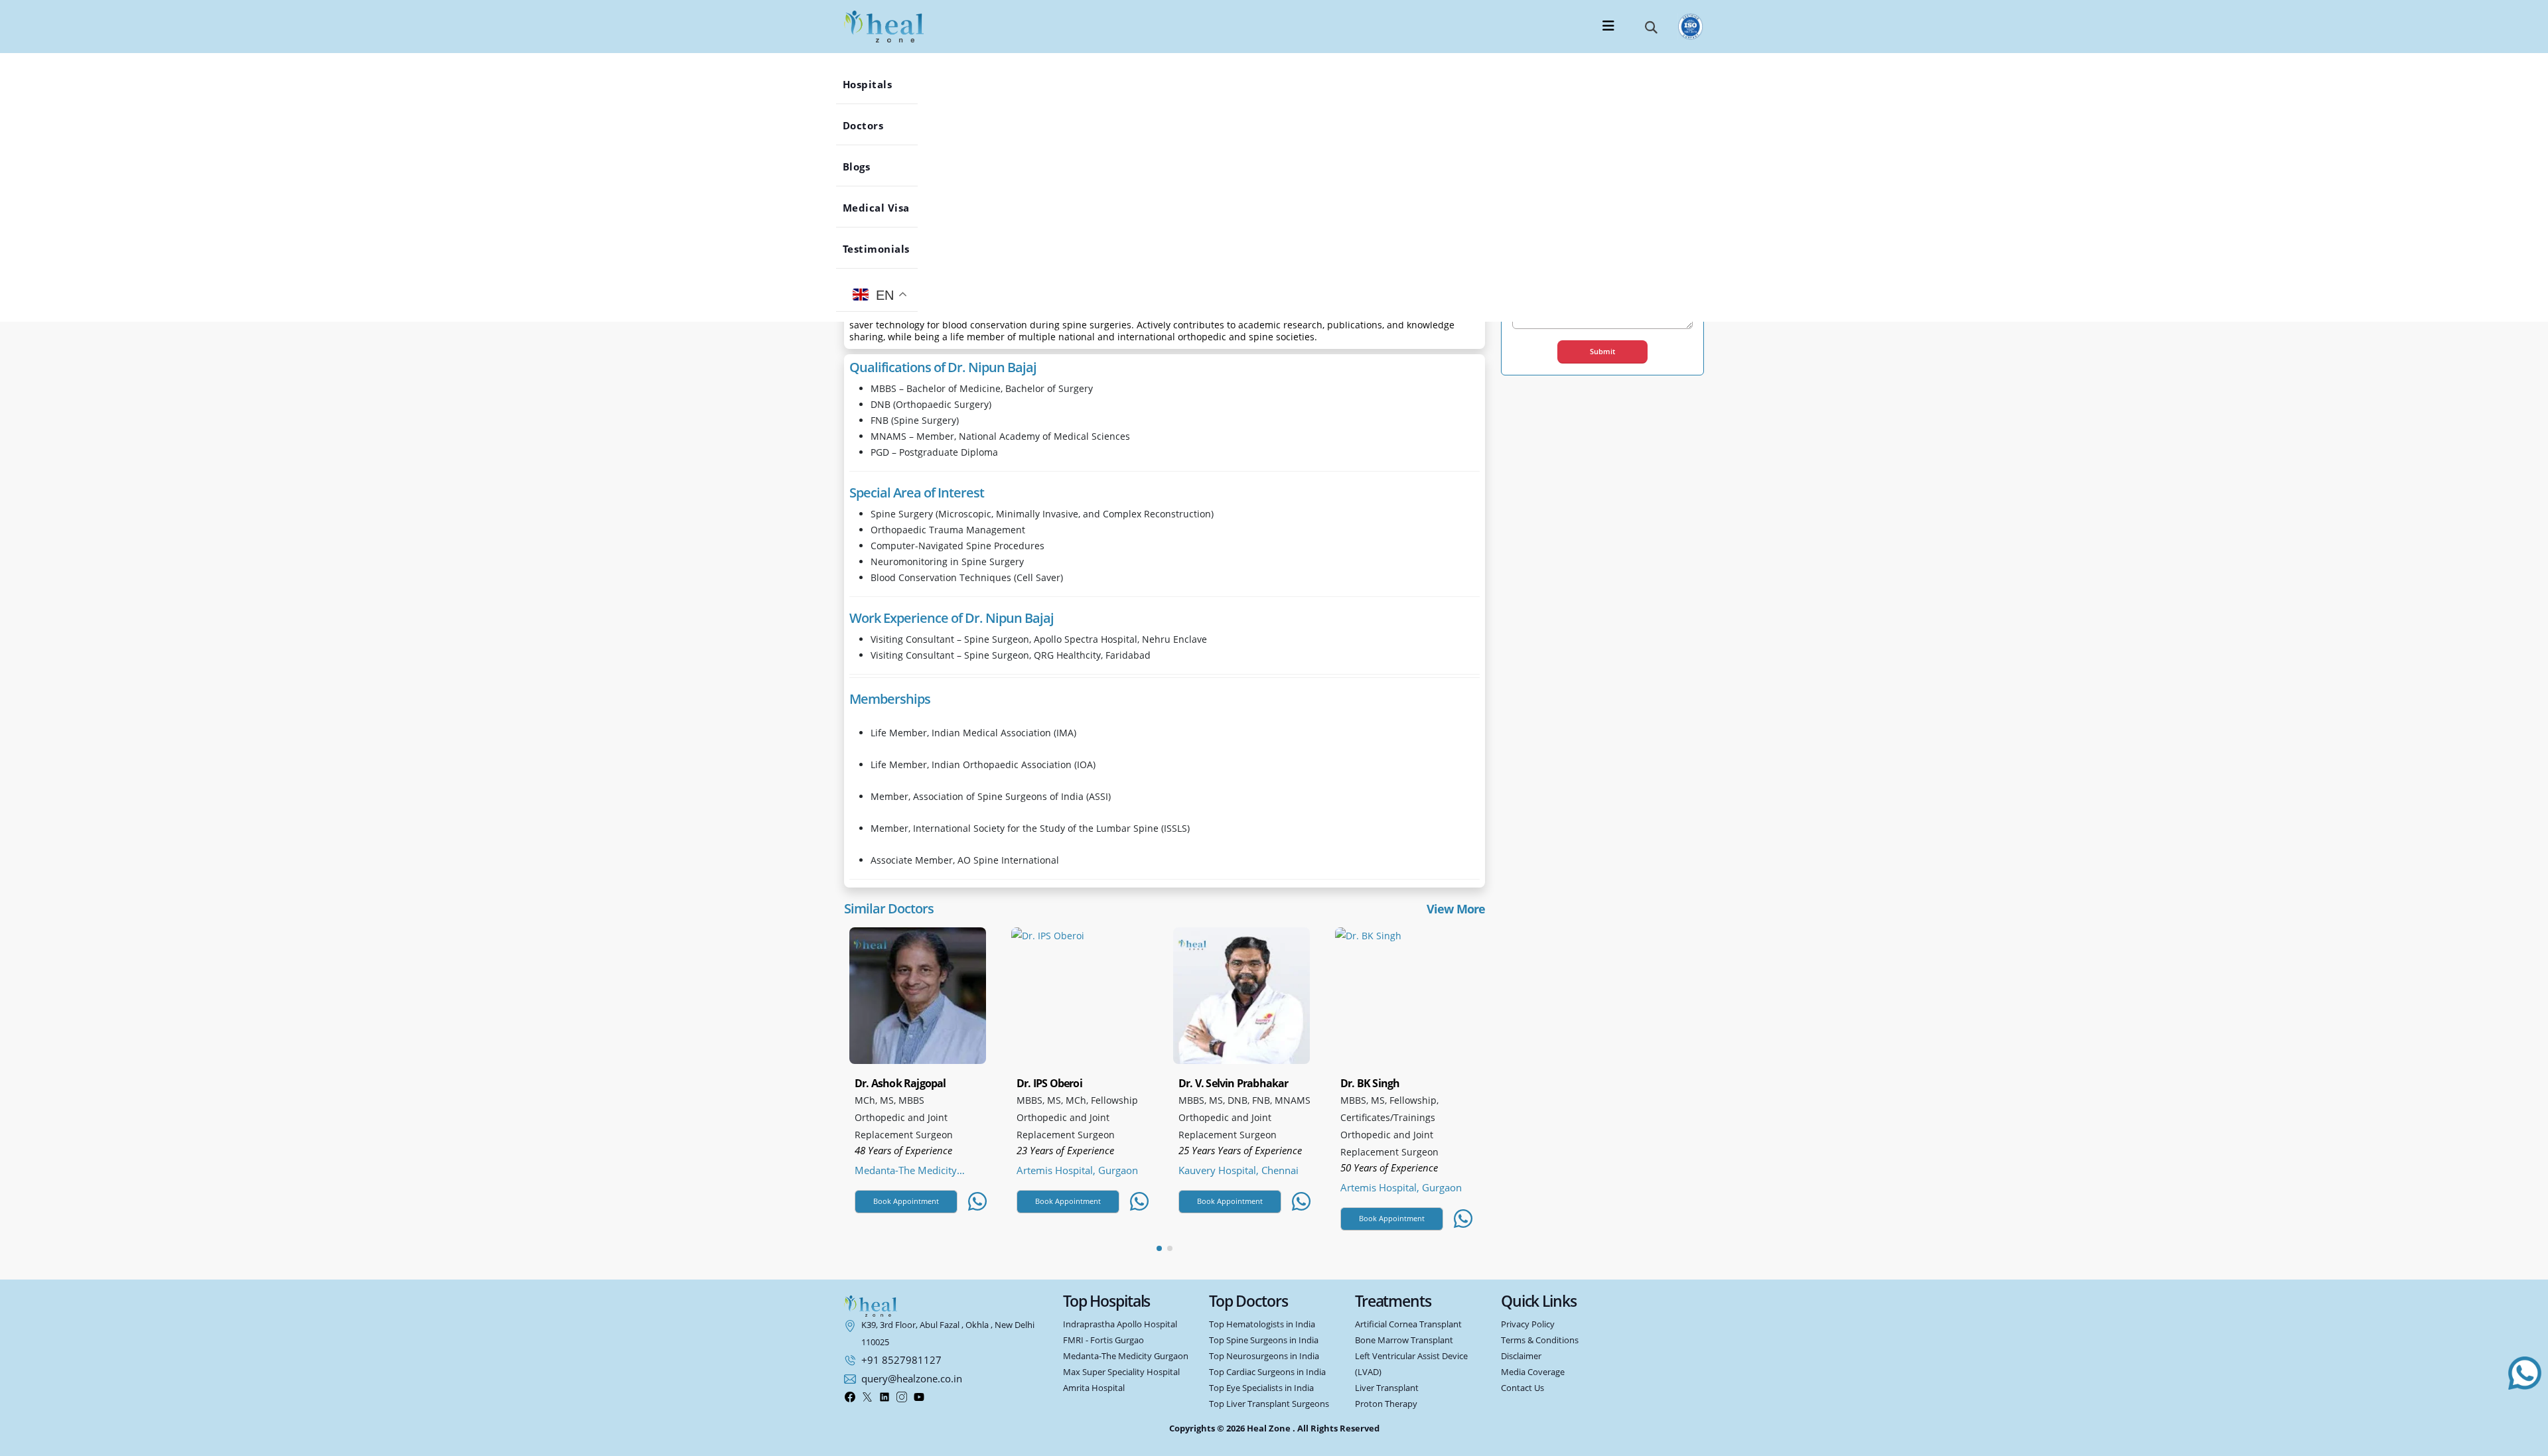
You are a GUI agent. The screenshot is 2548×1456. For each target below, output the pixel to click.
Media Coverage (1533, 1372)
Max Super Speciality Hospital (1121, 1372)
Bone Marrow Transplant (1404, 1340)
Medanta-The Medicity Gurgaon (906, 1170)
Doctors (873, 125)
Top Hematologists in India (1262, 1324)
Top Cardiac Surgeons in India (1267, 1372)
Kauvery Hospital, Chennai (1239, 1170)
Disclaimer (1521, 1356)
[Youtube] (919, 1396)
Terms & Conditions (1540, 1340)
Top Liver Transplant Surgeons (1269, 1404)
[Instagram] (902, 1396)
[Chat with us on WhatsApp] (2525, 1373)
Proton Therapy (1386, 1404)
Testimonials (886, 249)
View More (1456, 909)
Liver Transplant (1387, 1388)
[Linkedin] (885, 1396)
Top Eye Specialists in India (1261, 1388)
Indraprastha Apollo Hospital (1120, 1324)
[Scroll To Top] (2525, 1438)
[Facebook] (850, 1396)
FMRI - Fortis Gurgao (1103, 1340)
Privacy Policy (1528, 1324)
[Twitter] (867, 1396)
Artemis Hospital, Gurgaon (1077, 1170)
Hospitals (878, 84)
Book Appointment (906, 1201)
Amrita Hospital (1094, 1388)
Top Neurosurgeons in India (1264, 1356)
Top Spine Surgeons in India (1264, 1340)
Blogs (867, 166)
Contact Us (1522, 1388)
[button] (1651, 27)
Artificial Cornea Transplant (1408, 1324)
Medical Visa (886, 208)
